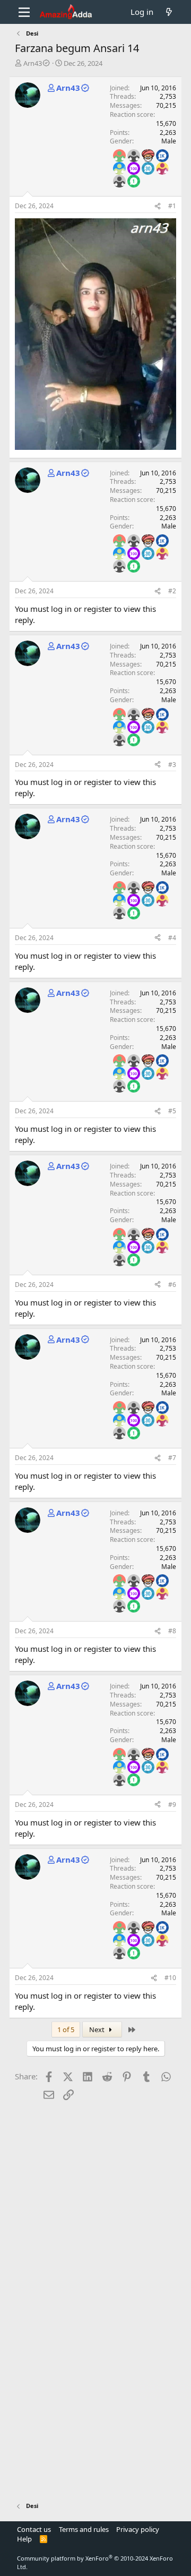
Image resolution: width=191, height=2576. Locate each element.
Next (98, 2029)
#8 (172, 1631)
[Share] (158, 206)
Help (24, 2539)
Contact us (34, 2529)
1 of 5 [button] (66, 2029)
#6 (172, 1285)
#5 (172, 1111)
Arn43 (33, 63)
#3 (172, 765)
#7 (172, 1458)
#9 (172, 1805)
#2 (172, 591)
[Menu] (24, 12)
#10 (170, 1978)
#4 (172, 938)
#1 (172, 206)
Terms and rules (84, 2529)
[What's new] (169, 12)
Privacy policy (138, 2529)
